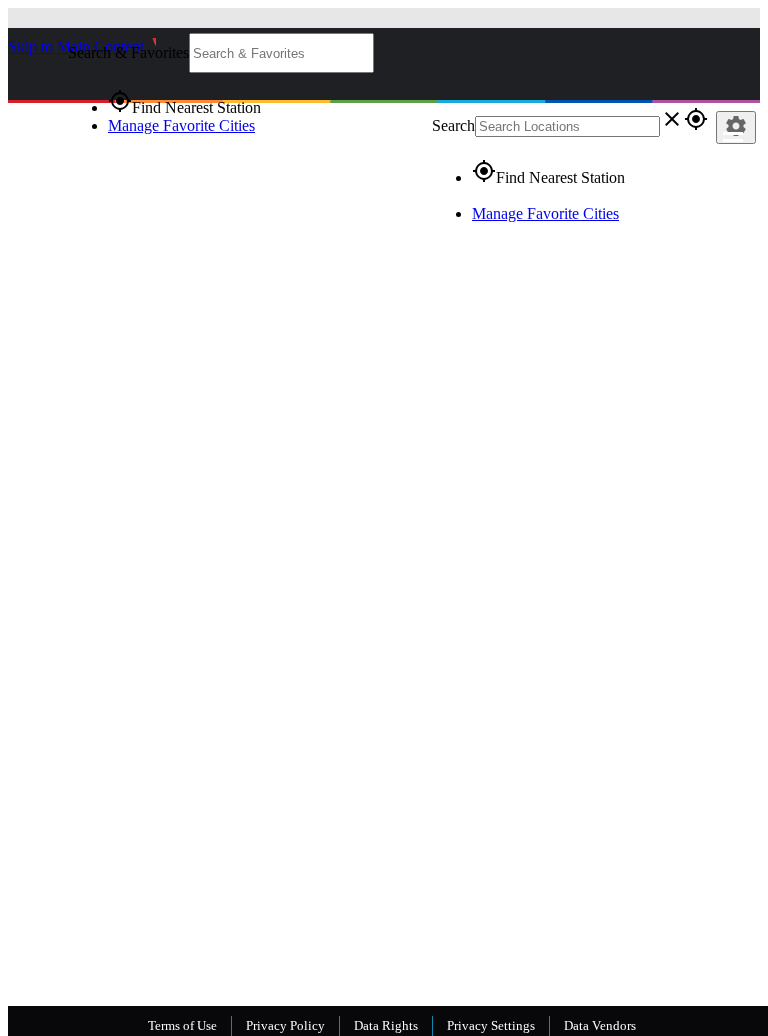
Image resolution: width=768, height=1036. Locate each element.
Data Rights (386, 1025)
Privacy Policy (285, 1025)
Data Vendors (600, 1025)
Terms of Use (182, 1025)
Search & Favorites (128, 52)
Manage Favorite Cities (181, 125)
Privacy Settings (491, 1025)
